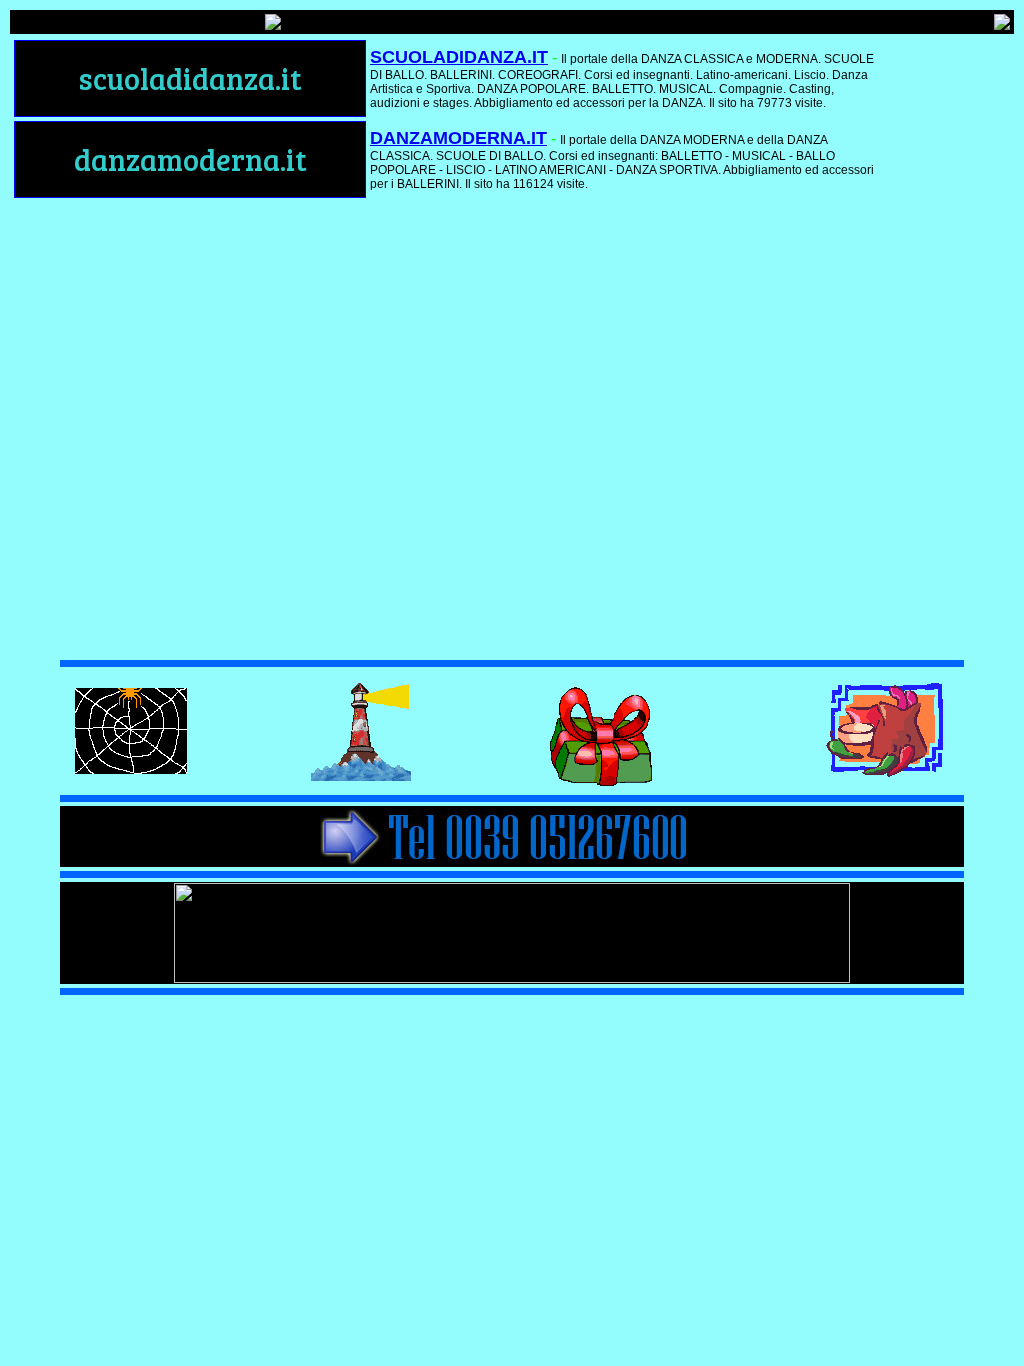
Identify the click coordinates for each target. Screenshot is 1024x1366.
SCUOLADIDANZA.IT (459, 57)
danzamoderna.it (190, 159)
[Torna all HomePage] (1002, 24)
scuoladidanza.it (190, 78)
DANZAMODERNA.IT (458, 138)
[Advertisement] (953, 337)
